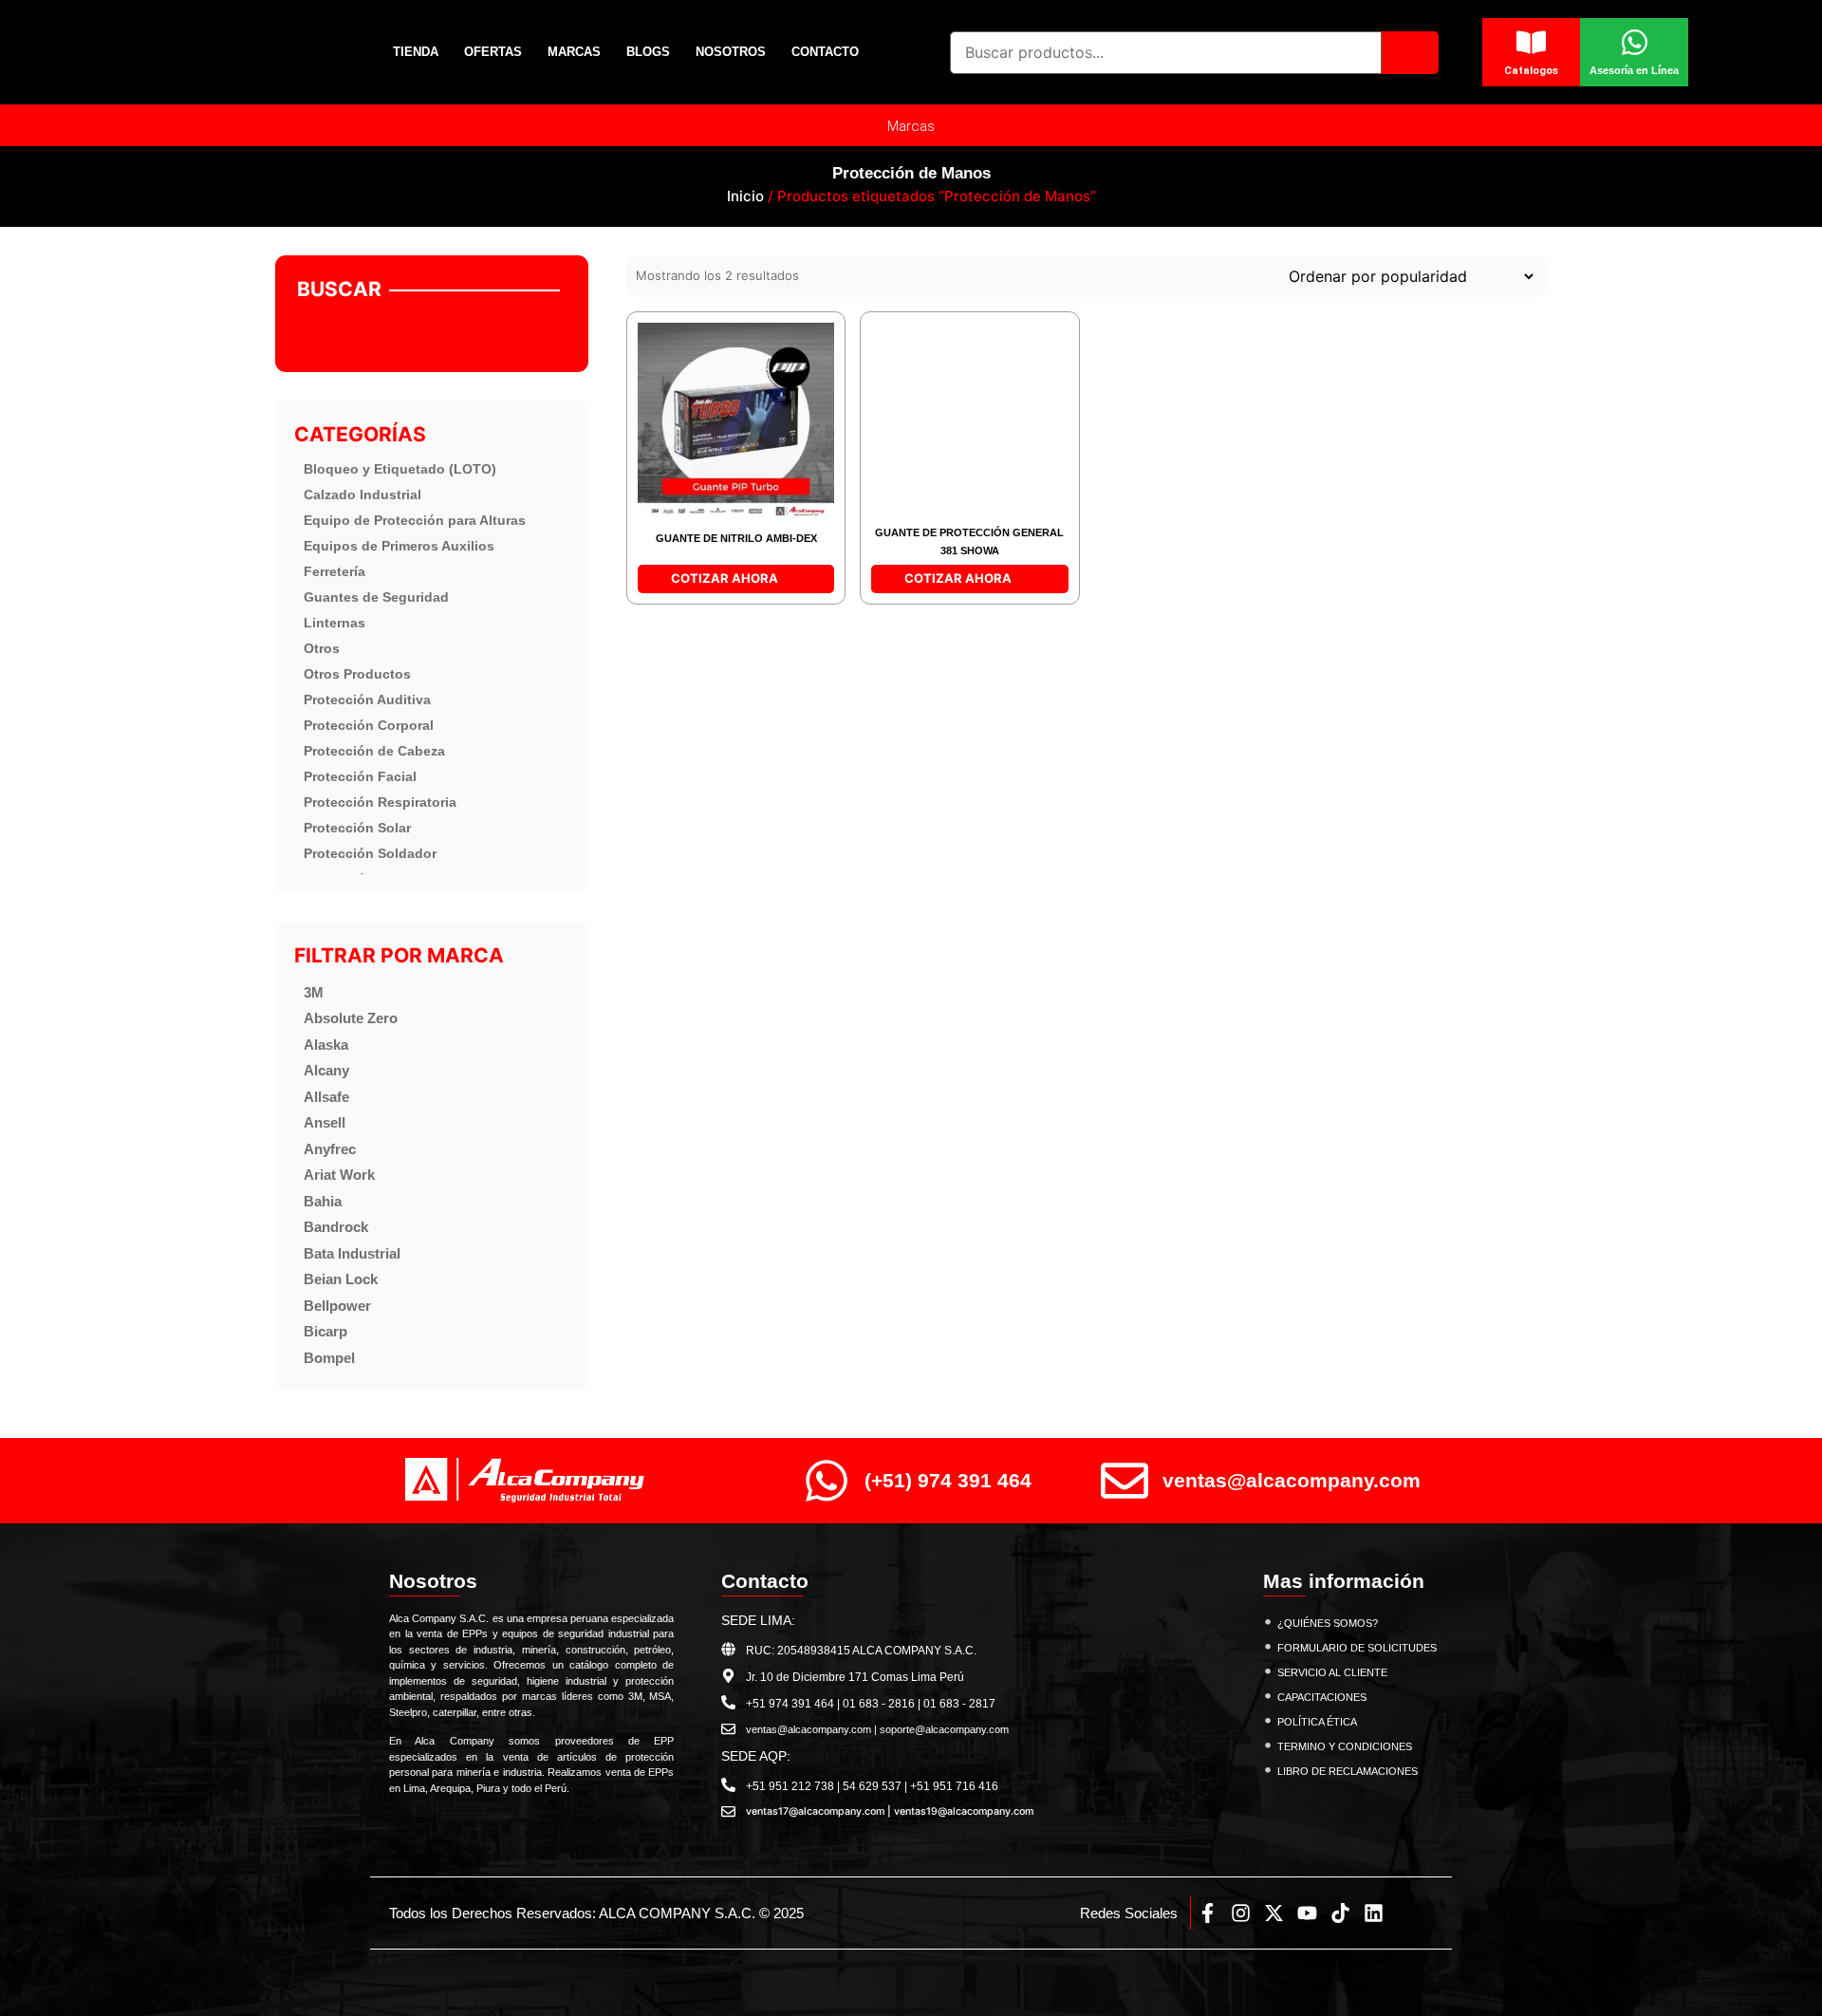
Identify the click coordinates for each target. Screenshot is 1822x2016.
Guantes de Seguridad (376, 597)
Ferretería (335, 571)
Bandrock (336, 1227)
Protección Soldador (370, 853)
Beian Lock (341, 1279)
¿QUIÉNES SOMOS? (1328, 1623)
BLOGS (648, 52)
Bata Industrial (352, 1253)
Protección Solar (357, 828)
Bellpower (337, 1306)
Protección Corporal (369, 725)
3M (314, 992)
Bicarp (325, 1331)
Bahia (323, 1201)
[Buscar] (1410, 53)
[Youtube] (1307, 1913)
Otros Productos (357, 674)
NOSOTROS (731, 52)
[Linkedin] (1374, 1913)
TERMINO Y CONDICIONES (1345, 1746)
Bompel (329, 1358)
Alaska (326, 1045)
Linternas (335, 623)
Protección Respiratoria (380, 802)
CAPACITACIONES (1322, 1697)
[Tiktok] (1340, 1913)
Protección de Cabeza (374, 751)
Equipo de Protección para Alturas (415, 520)
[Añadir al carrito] (654, 340)
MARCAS (574, 52)
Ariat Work (339, 1175)
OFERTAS (493, 52)
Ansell (325, 1122)
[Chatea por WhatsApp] (1775, 1960)
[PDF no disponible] (654, 380)
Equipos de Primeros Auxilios (399, 546)
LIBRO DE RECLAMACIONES (1348, 1771)
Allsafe (326, 1097)
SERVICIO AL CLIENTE (1332, 1672)
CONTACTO (825, 52)
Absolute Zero (351, 1018)
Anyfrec (330, 1149)
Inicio (745, 196)
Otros (322, 648)
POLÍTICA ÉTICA (1317, 1722)
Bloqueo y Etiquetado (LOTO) (400, 469)
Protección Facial (360, 776)
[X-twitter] (1274, 1913)
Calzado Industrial (363, 495)
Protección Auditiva (367, 700)
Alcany (326, 1070)
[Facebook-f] (1208, 1913)
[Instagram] (1241, 1913)
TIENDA (416, 52)
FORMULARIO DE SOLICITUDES (1357, 1648)
